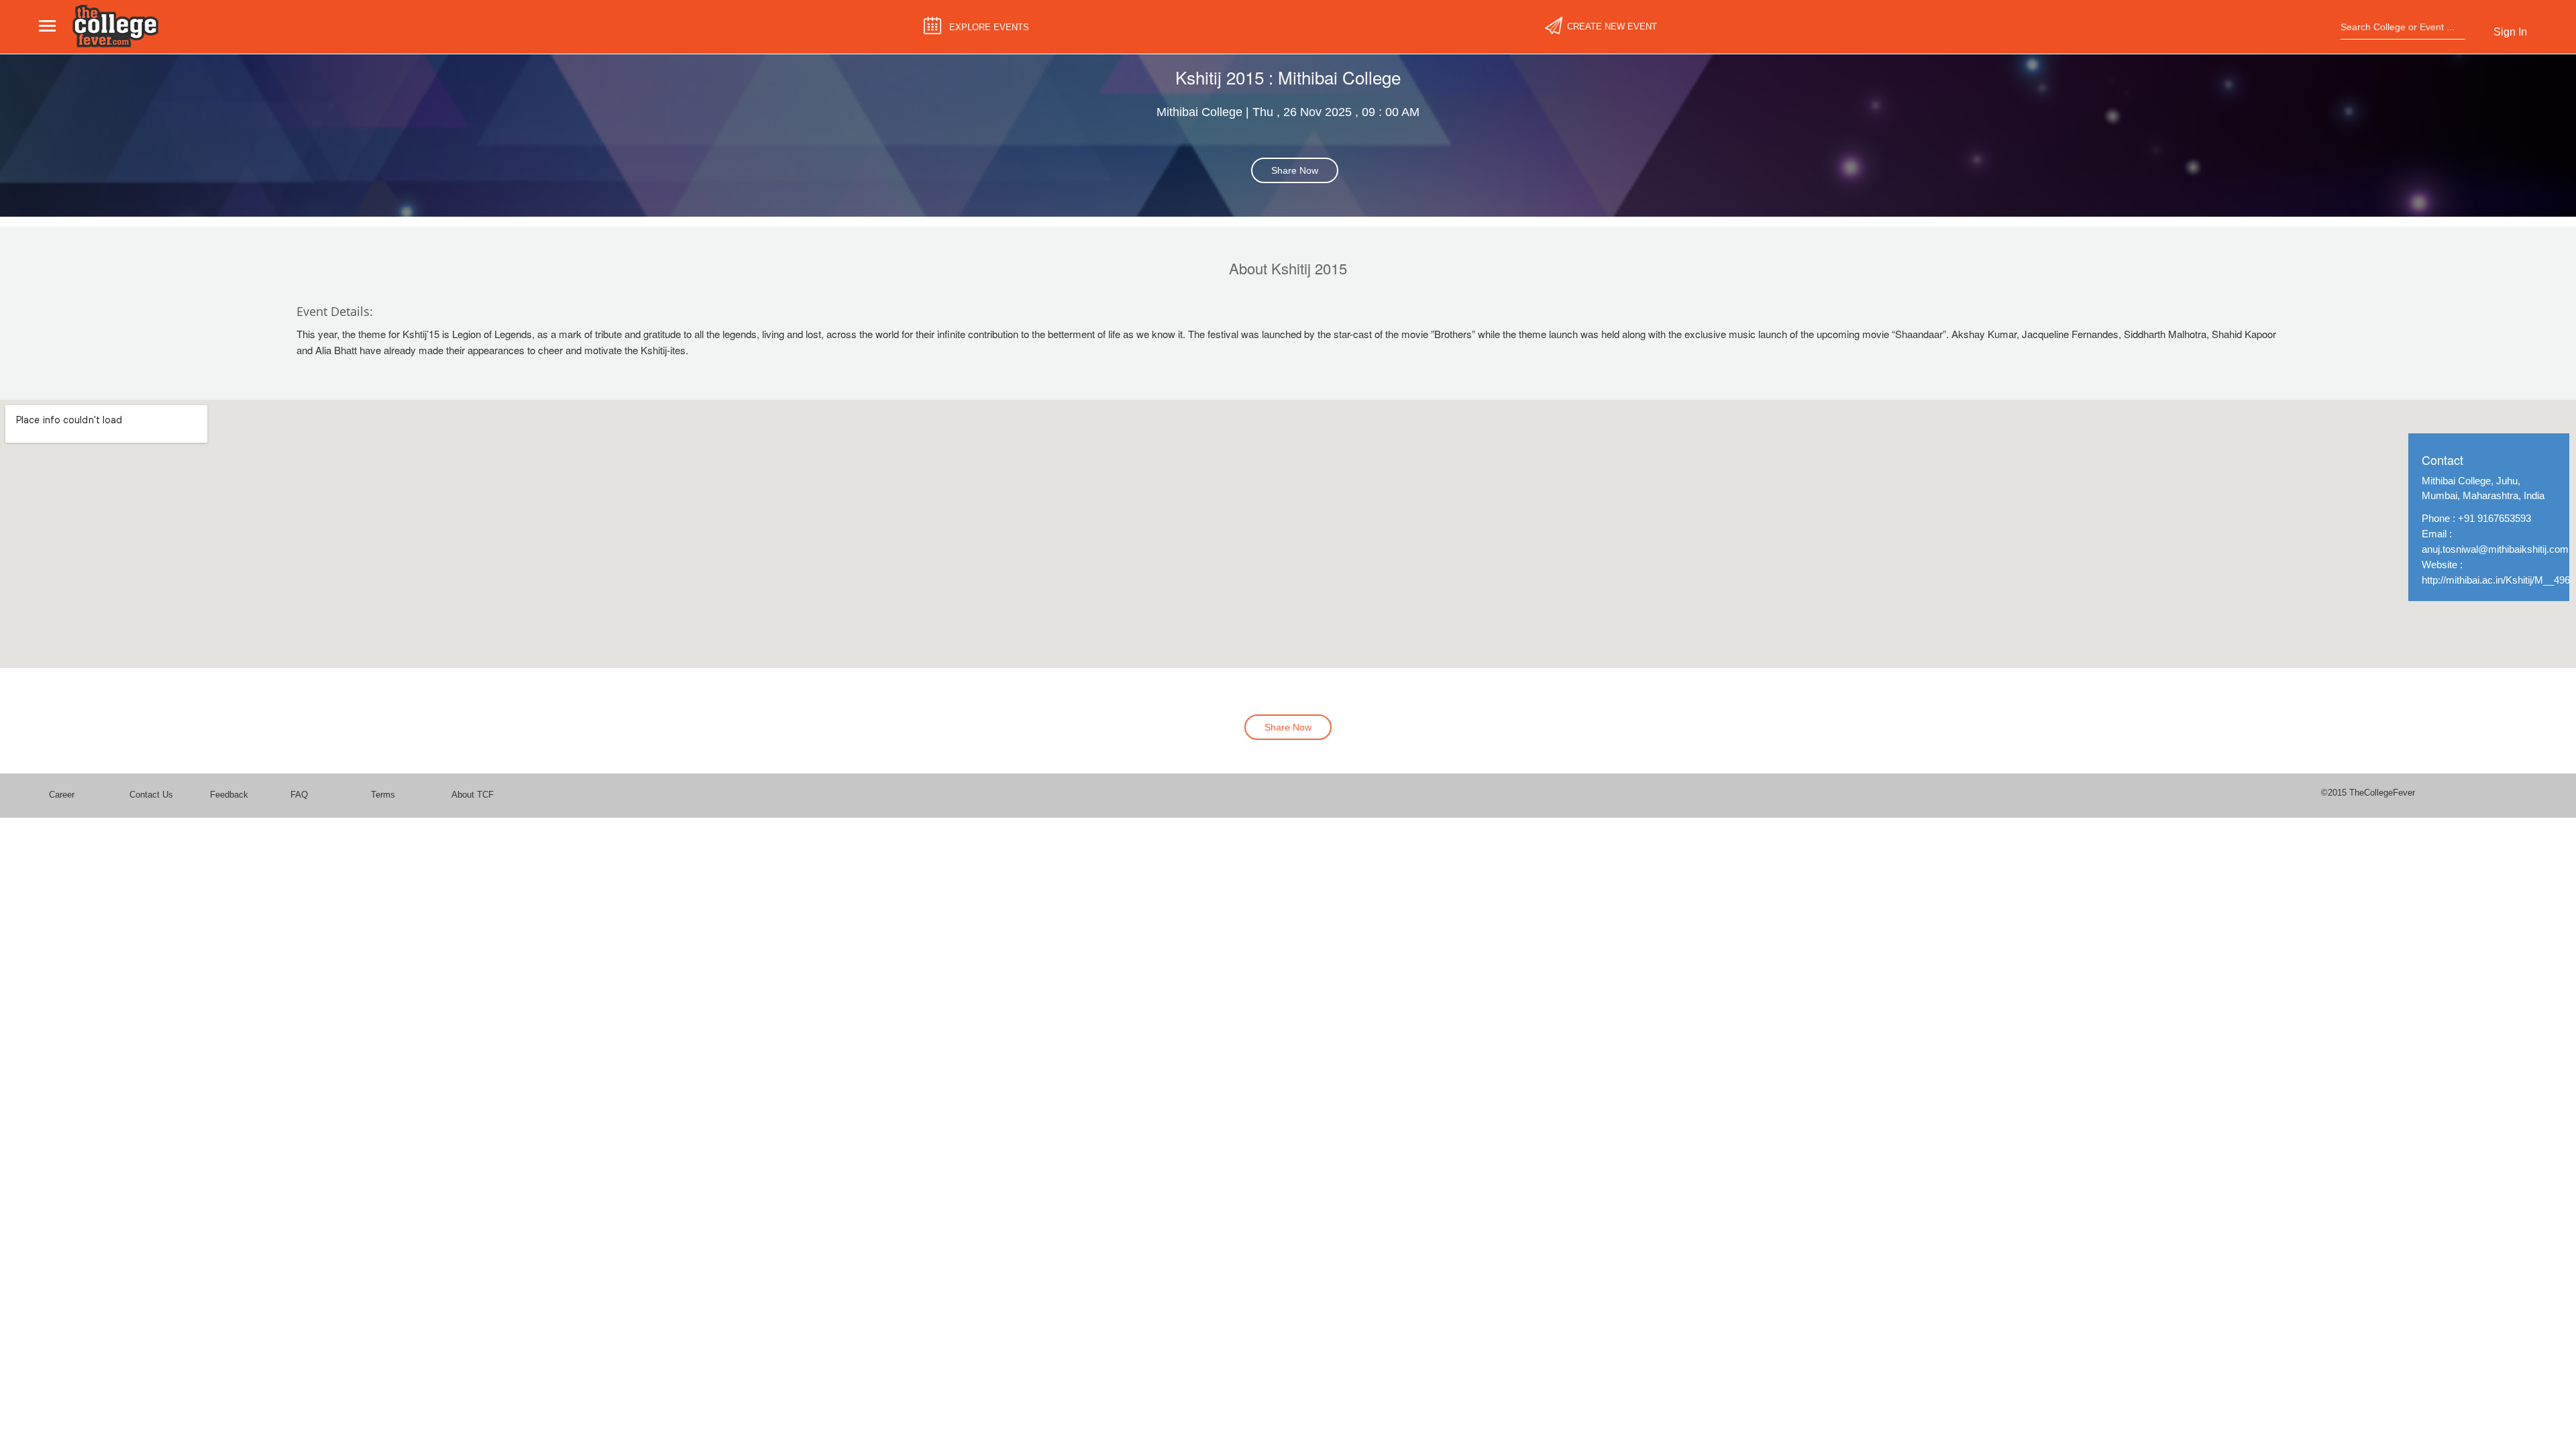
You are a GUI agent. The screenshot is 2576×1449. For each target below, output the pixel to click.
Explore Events (989, 27)
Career (62, 795)
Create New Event (1612, 26)
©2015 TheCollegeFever (2368, 793)
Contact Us (151, 795)
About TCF (473, 795)
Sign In (2510, 32)
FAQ (299, 795)
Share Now (1295, 170)
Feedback (229, 795)
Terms (383, 795)
